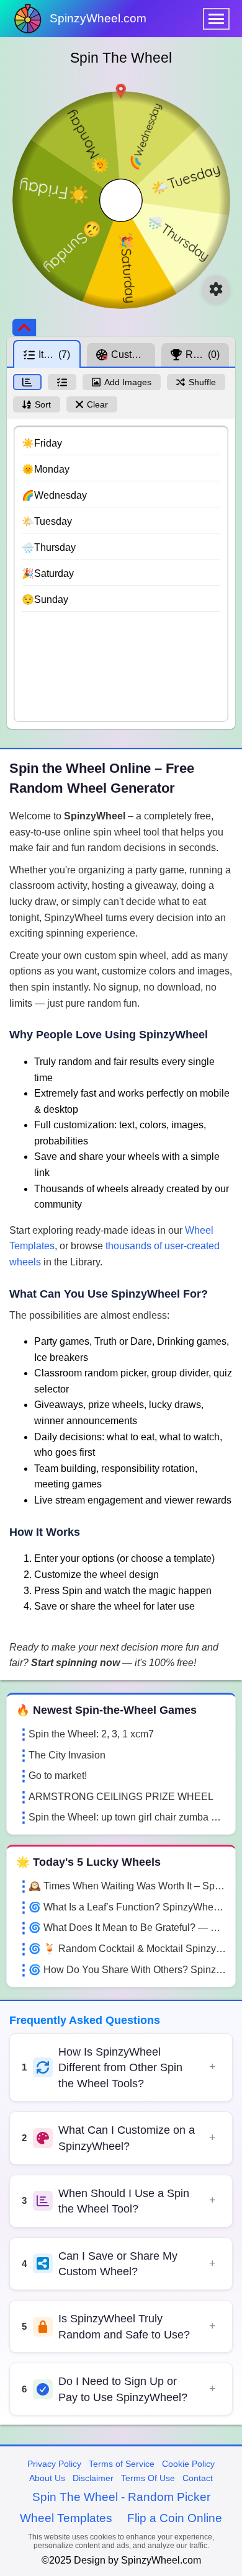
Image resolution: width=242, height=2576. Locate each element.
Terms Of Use (148, 2478)
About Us (47, 2478)
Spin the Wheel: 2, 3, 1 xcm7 (91, 1734)
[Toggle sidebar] (24, 328)
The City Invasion (67, 1755)
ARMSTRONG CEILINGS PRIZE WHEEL (121, 1797)
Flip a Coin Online (175, 2518)
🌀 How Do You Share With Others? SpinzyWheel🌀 (127, 1970)
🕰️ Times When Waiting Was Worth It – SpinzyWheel (127, 1886)
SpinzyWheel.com (98, 18)
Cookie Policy (188, 2464)
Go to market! (58, 1776)
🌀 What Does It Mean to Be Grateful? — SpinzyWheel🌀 (127, 1928)
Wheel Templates (66, 2518)
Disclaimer (93, 2478)
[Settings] (216, 289)
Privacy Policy (54, 2464)
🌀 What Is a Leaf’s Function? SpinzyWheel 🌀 (127, 1907)
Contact (198, 2478)
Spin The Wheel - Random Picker (121, 2497)
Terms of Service (122, 2464)
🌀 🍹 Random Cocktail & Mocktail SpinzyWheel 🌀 (127, 1949)
